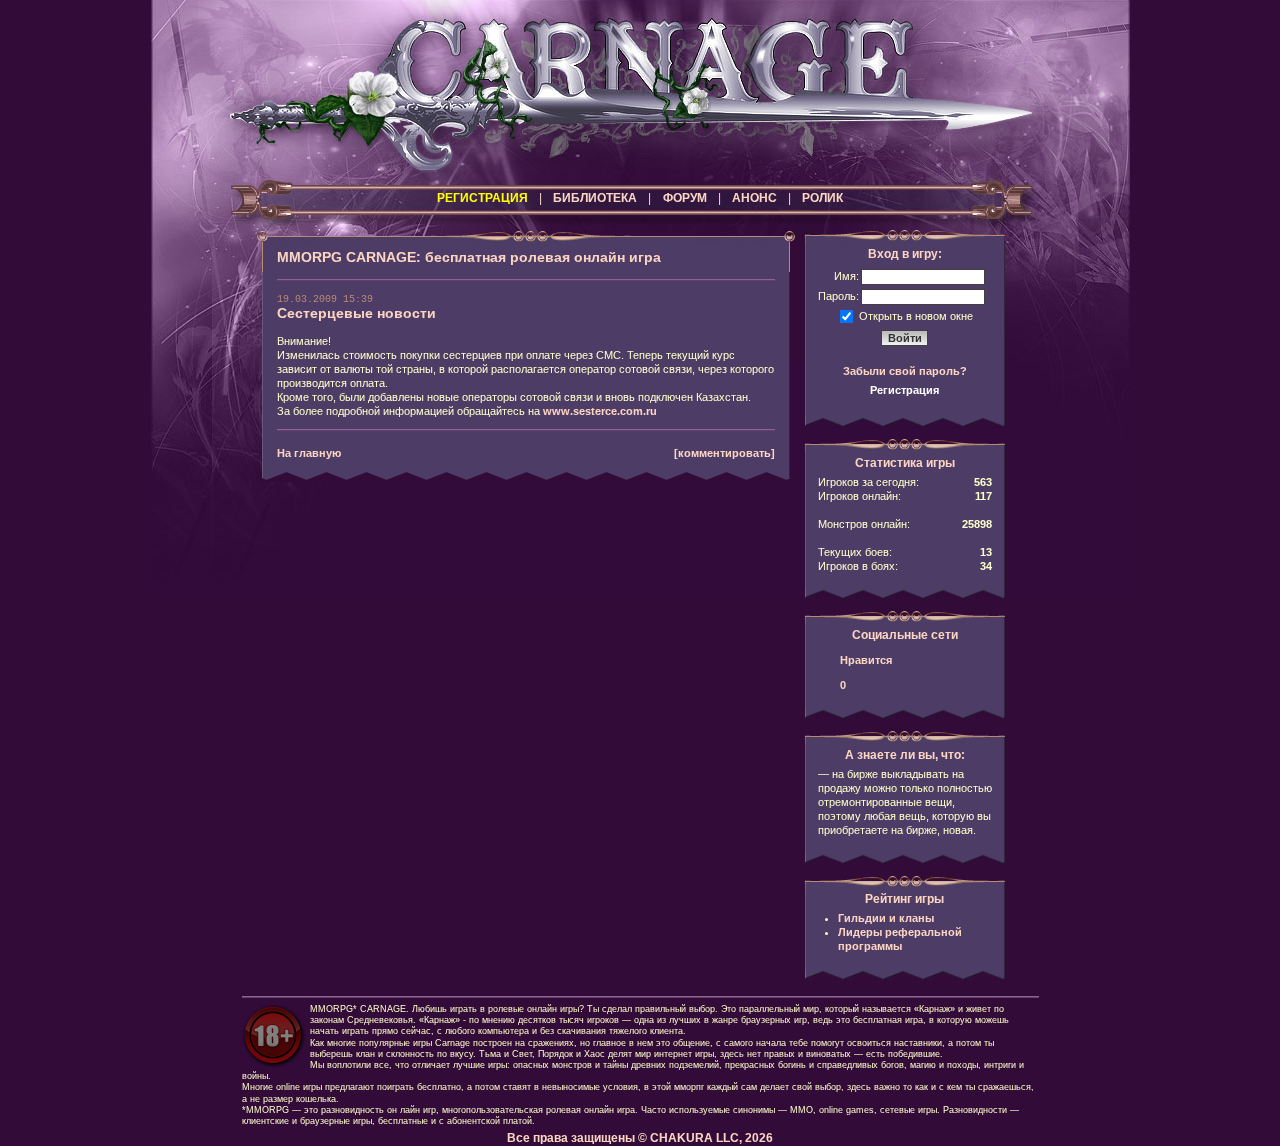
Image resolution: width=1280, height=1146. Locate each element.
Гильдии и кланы (886, 918)
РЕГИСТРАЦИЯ (482, 198)
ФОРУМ (685, 198)
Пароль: (838, 296)
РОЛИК (822, 198)
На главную (309, 453)
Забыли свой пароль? (905, 371)
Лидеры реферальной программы (900, 939)
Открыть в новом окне (916, 315)
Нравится (866, 660)
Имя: (846, 276)
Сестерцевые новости (356, 313)
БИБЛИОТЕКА (595, 198)
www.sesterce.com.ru (600, 411)
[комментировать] (724, 453)
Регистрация (904, 390)
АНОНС (754, 198)
